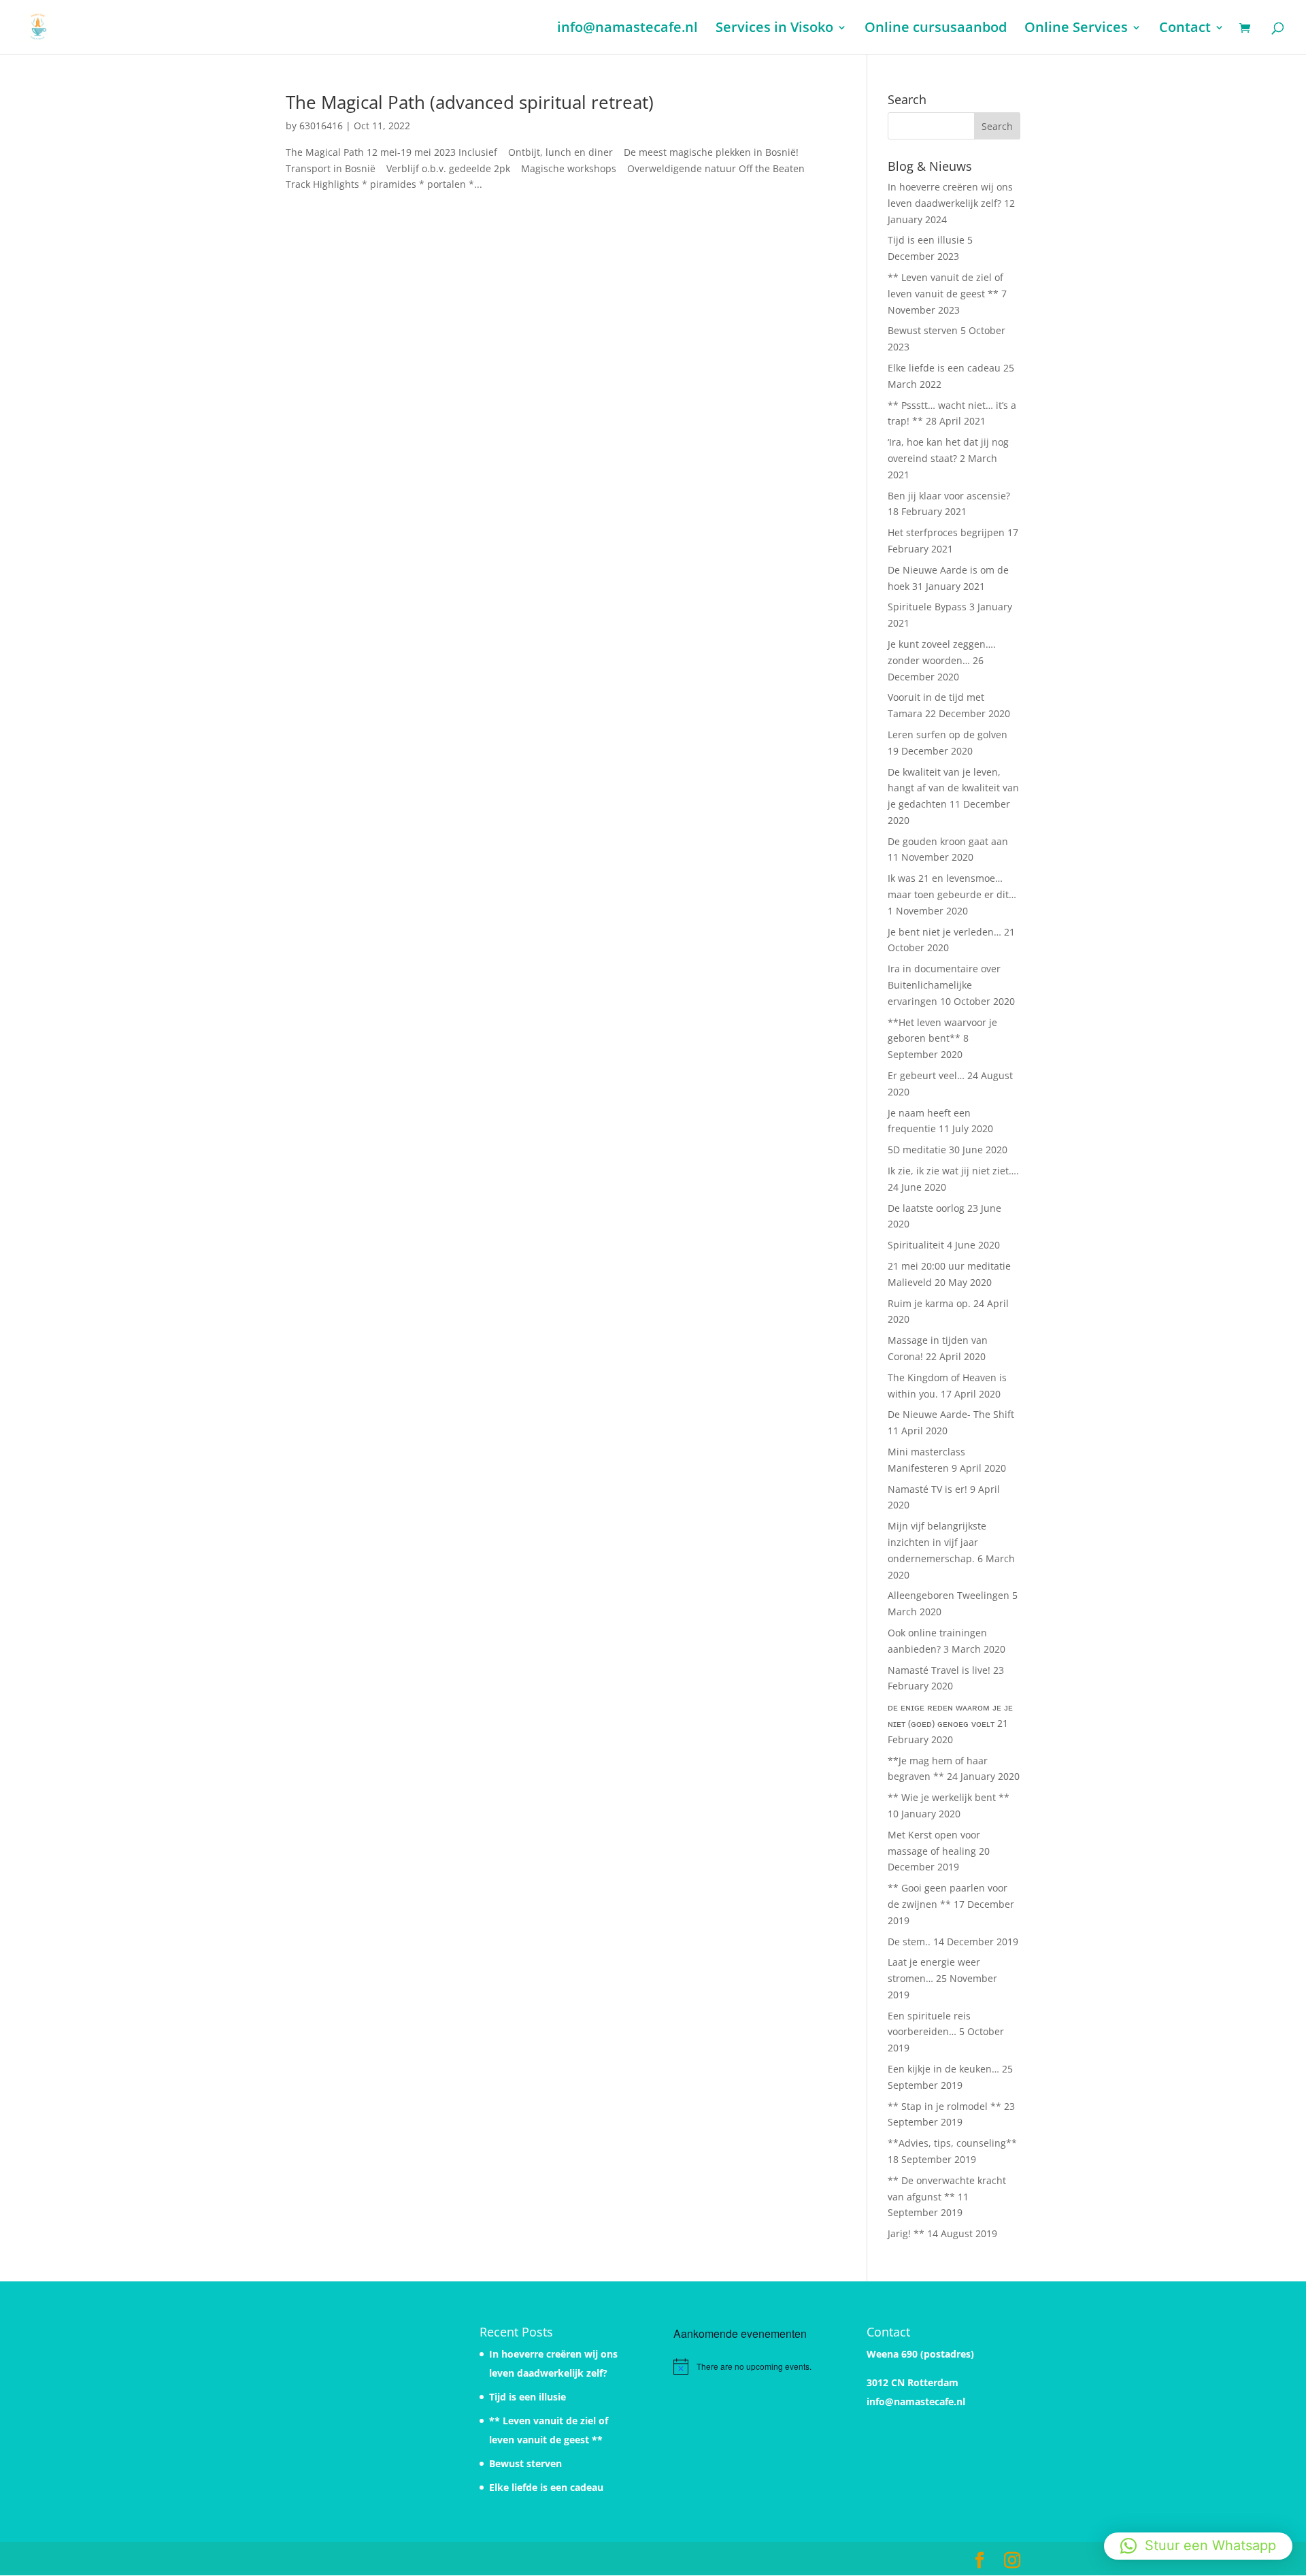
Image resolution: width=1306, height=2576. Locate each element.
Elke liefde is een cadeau (944, 368)
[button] (1198, 2546)
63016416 (321, 126)
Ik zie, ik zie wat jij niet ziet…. (953, 1171)
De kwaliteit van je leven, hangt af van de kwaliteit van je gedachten (953, 788)
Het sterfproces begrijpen (946, 532)
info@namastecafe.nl (627, 29)
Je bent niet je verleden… (944, 932)
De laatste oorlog (926, 1208)
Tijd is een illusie (926, 240)
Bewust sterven (923, 330)
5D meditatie (917, 1150)
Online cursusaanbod (936, 29)
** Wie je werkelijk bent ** (949, 1797)
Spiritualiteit (916, 1245)
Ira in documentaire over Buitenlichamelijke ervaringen (944, 985)
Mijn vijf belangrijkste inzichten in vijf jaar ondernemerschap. (937, 1542)
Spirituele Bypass (927, 607)
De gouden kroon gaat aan (948, 841)
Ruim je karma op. (929, 1303)
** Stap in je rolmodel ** (944, 2106)
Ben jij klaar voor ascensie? (949, 496)
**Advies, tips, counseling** (952, 2143)
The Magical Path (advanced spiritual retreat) (470, 102)
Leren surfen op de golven (948, 734)
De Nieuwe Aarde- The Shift (951, 1414)
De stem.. (909, 1942)
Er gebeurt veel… (926, 1075)
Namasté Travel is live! (939, 1670)
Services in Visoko (774, 29)
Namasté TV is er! (927, 1489)
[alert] (750, 2366)
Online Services (1076, 29)
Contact (1185, 29)
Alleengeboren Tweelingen (949, 1595)
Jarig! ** (906, 2233)
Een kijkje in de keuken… (943, 2069)
